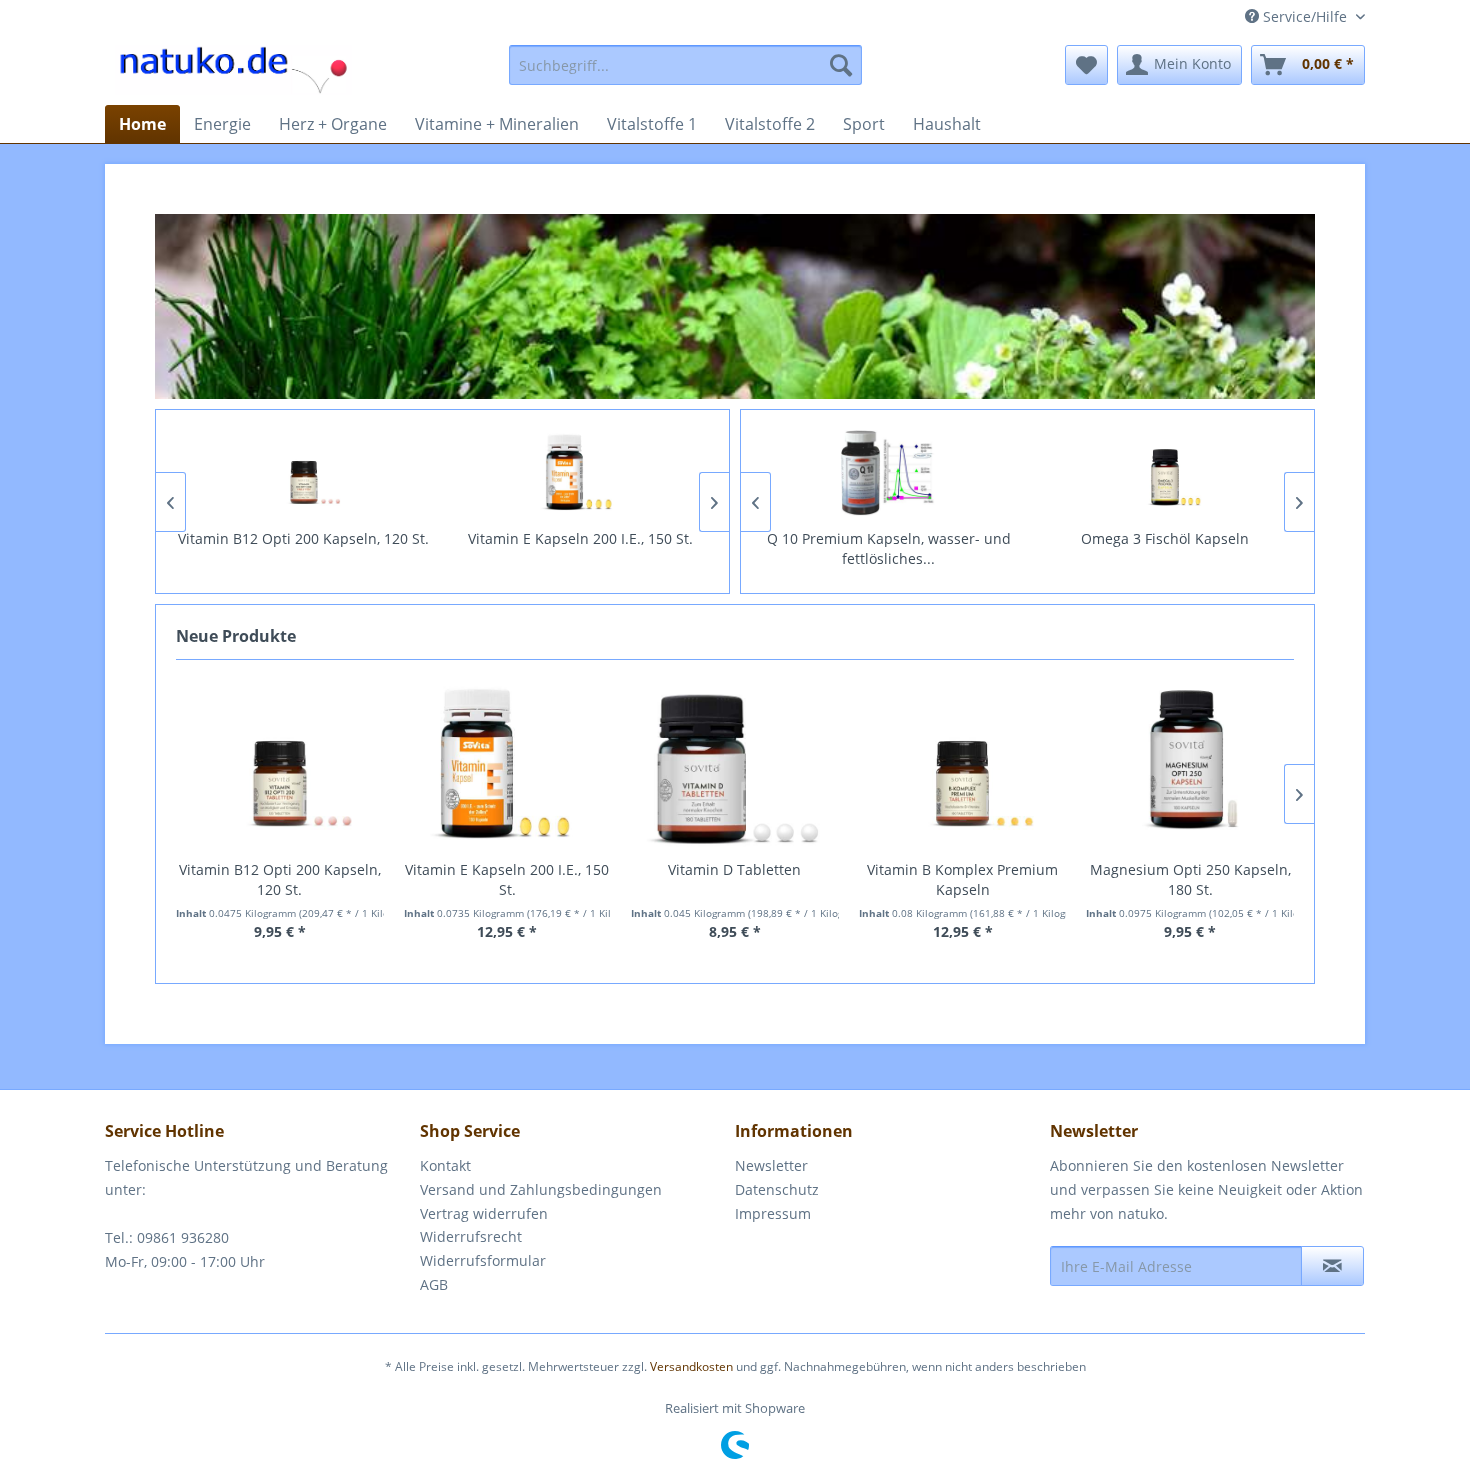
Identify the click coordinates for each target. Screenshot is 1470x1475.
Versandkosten (691, 1366)
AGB (434, 1284)
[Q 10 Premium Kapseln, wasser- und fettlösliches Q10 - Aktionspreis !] (889, 473)
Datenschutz (777, 1189)
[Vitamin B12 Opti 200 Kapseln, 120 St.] (304, 473)
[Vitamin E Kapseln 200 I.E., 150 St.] (580, 473)
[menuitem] (685, 65)
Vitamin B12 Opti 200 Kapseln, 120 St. (303, 538)
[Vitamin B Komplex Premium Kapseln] (963, 765)
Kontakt (445, 1165)
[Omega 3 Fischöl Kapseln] (1165, 473)
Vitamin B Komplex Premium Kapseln (962, 879)
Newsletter (771, 1165)
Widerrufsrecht (471, 1236)
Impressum (773, 1213)
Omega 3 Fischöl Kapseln (1165, 538)
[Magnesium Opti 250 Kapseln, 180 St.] (1190, 765)
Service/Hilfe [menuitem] (1305, 16)
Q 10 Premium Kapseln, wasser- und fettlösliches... (889, 548)
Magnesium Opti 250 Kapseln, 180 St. (1190, 879)
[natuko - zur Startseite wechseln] (233, 70)
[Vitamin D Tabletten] (735, 765)
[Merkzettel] (1086, 65)
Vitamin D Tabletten (734, 869)
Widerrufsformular (483, 1260)
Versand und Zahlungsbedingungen (541, 1189)
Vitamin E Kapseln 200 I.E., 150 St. (580, 538)
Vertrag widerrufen (484, 1213)
